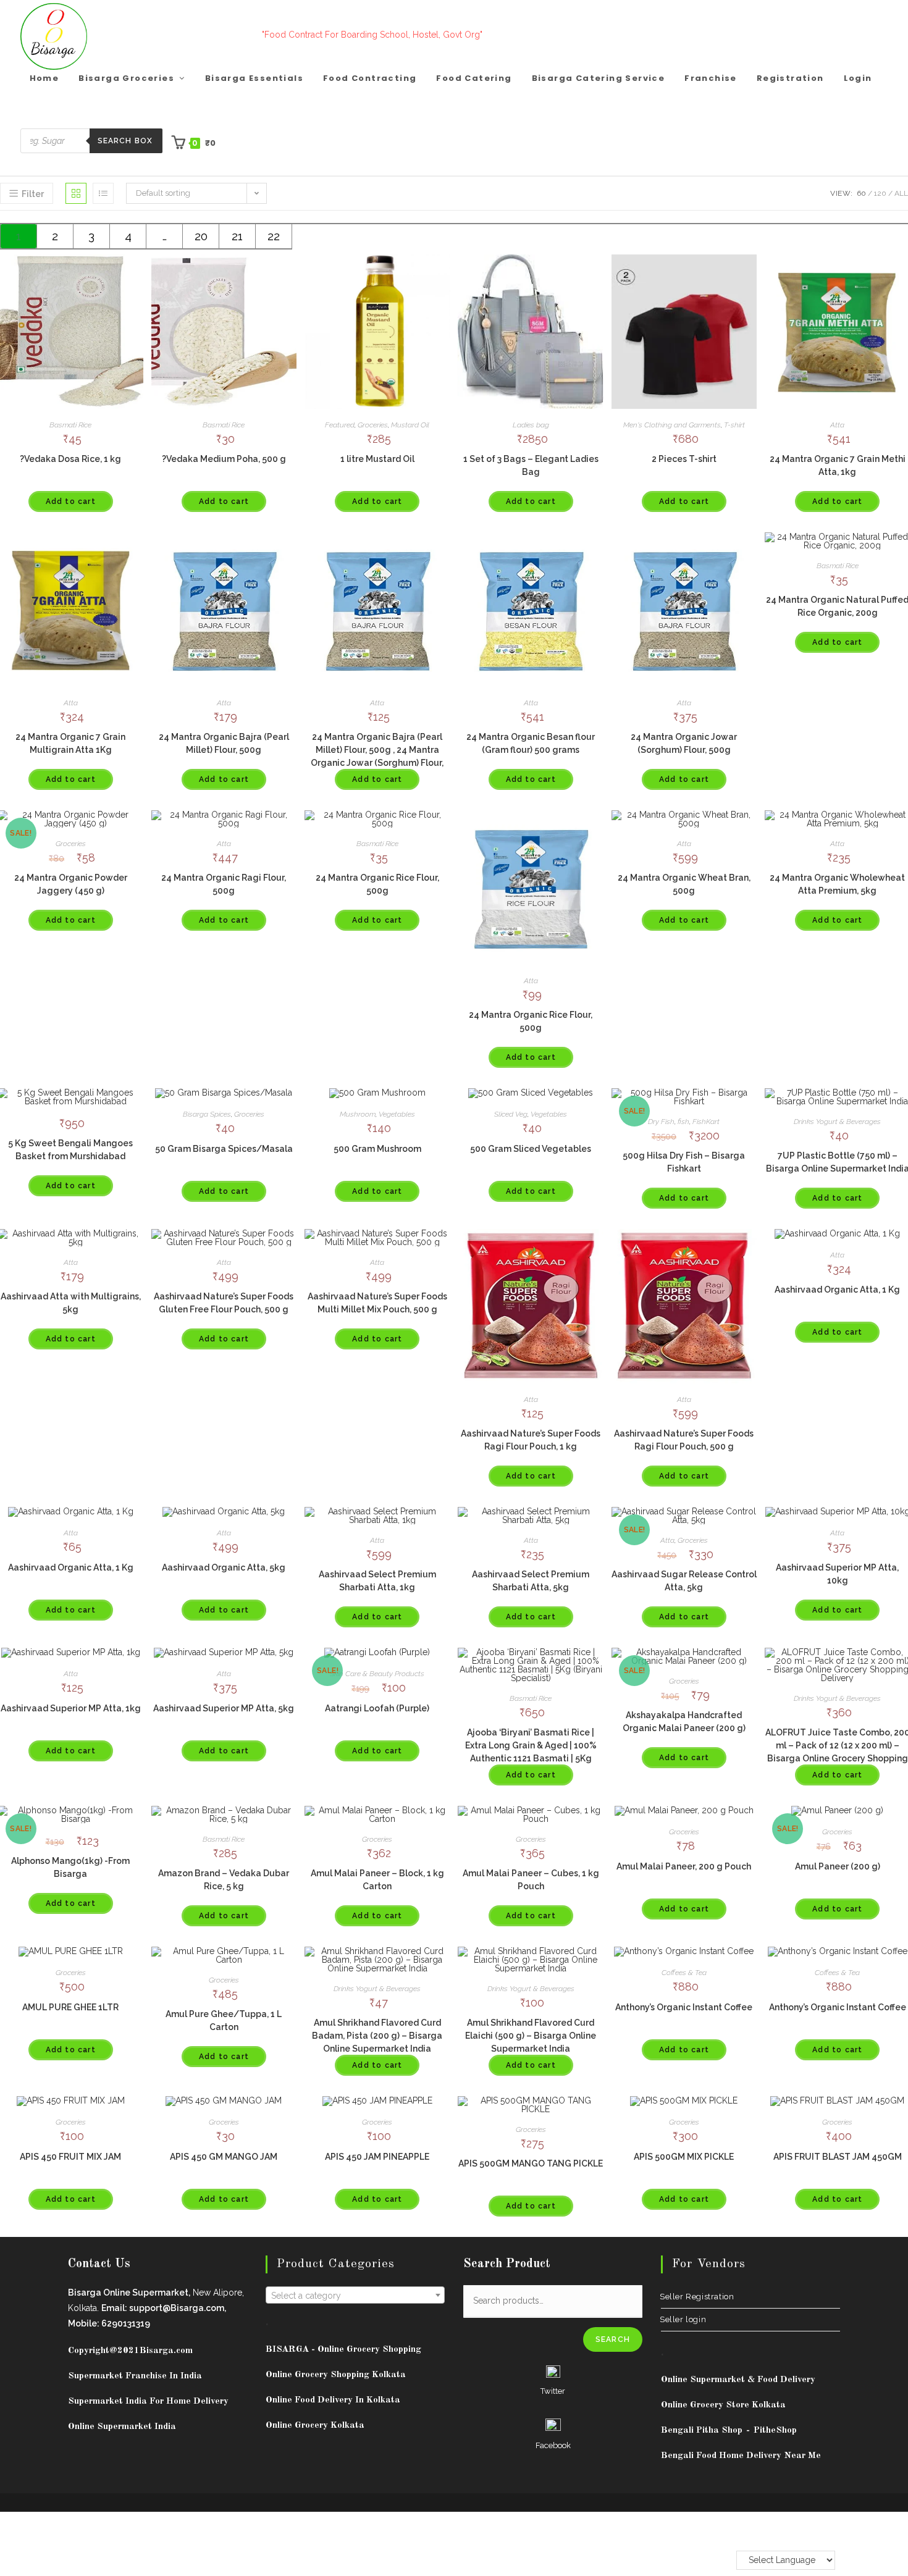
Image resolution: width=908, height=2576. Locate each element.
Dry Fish (661, 1122)
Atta (837, 425)
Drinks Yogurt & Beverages (837, 1122)
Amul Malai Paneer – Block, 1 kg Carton (377, 1880)
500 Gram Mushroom (377, 1149)
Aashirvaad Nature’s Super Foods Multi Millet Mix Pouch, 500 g (377, 1303)
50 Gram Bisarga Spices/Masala (224, 1149)
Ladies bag (531, 425)
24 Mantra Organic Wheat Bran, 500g (684, 884)
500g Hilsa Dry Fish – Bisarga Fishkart (684, 1162)
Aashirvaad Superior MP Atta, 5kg (224, 1708)
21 (237, 236)
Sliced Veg (511, 1114)
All (901, 193)
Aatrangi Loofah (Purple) (377, 1708)
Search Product (507, 2264)
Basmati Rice (70, 425)
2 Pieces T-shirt (684, 459)
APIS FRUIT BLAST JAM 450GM (838, 2157)
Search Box (125, 141)
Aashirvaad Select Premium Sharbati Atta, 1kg (377, 1581)
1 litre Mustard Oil (377, 459)
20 (201, 236)
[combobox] (355, 2295)
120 (880, 193)
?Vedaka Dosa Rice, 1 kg (70, 459)
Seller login (683, 2319)
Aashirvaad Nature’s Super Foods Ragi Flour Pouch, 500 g (684, 1440)
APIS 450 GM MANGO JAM (224, 2157)
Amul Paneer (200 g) (838, 1866)
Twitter (553, 2391)
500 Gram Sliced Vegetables (531, 1149)
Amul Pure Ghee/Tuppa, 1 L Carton (224, 2020)
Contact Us (99, 2264)
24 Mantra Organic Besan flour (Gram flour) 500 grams (531, 743)
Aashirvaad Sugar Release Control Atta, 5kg (684, 1581)
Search (613, 2339)
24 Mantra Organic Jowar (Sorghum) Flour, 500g (684, 743)
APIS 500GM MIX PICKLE (684, 2157)
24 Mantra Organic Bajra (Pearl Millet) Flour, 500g (224, 743)
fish (683, 1122)
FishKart (706, 1122)
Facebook (553, 2445)
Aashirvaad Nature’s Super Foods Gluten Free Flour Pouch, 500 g (224, 1303)
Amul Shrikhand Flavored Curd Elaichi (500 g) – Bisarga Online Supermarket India (531, 2036)
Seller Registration (697, 2297)
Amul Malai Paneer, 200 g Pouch (684, 1866)
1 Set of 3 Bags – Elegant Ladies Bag (531, 465)
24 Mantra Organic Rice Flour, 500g (377, 884)
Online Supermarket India (122, 2427)
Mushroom (358, 1114)
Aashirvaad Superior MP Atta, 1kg (71, 1708)
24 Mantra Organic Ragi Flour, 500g (224, 884)
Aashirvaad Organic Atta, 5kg (224, 1567)
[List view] (103, 193)
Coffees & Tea (684, 1973)
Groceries (373, 425)
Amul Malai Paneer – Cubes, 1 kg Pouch (531, 1880)
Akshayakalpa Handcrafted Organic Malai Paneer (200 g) (684, 1722)
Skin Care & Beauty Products (377, 1674)
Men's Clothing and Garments (672, 425)
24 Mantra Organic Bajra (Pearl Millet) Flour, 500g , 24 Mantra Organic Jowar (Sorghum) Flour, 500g (377, 756)
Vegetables (397, 1114)
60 (861, 193)
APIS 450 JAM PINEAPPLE (377, 2157)
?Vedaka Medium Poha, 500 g (224, 459)
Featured (340, 425)
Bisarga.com (166, 2351)
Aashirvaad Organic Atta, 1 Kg (837, 1290)
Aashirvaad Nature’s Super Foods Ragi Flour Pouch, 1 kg (531, 1440)
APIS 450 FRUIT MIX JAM (70, 2157)
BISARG (343, 2350)
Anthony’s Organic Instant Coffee (684, 2007)
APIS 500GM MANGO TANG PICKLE (531, 2163)
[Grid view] (76, 193)
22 (274, 236)
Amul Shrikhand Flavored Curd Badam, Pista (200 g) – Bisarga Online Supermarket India (377, 2036)
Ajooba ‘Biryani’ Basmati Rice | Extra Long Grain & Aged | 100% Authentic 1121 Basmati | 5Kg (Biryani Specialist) (531, 1752)
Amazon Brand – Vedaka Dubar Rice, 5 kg (224, 1880)
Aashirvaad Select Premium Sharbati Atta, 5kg (531, 1581)
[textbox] (355, 2296)
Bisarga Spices (207, 1114)
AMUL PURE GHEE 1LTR (70, 2007)
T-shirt (734, 425)
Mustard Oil (410, 425)
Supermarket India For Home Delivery (148, 2402)
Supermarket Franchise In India (135, 2376)
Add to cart (71, 501)
